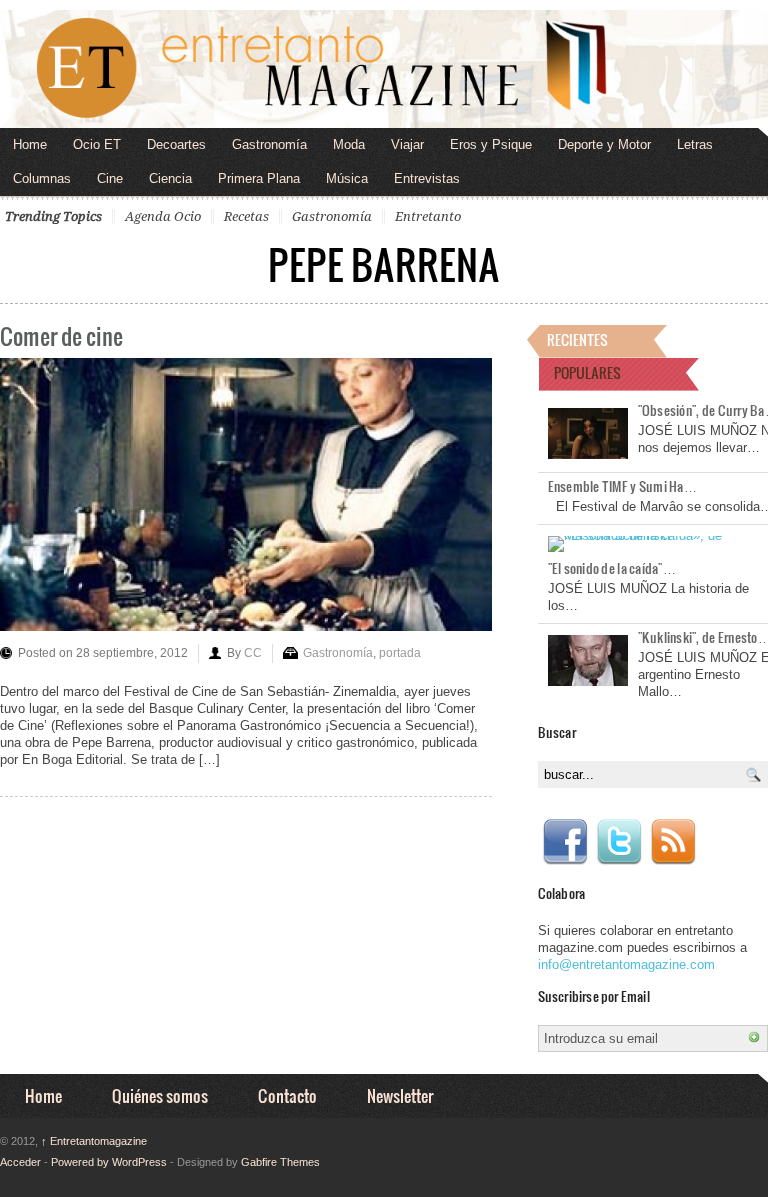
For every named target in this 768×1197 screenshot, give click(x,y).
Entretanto (428, 216)
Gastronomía (269, 144)
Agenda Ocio (163, 216)
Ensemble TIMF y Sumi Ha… (622, 486)
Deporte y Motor (604, 144)
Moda (349, 144)
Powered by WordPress (109, 1162)
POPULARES (587, 372)
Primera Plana (259, 178)
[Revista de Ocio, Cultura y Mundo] (384, 69)
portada (400, 653)
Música (347, 178)
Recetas (246, 216)
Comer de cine (61, 335)
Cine (110, 178)
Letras (695, 144)
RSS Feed (673, 842)
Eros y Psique (491, 144)
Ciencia (170, 178)
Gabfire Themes (280, 1162)
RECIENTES (577, 339)
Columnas (42, 178)
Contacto (287, 1095)
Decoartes (176, 144)
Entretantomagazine (94, 1141)
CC (253, 653)
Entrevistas (427, 178)
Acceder (20, 1162)
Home (30, 144)
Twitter (619, 842)
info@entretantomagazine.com (626, 964)
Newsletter (400, 1095)
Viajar (407, 144)
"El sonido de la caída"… (612, 568)
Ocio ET (97, 144)
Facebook (565, 842)
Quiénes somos (160, 1095)
